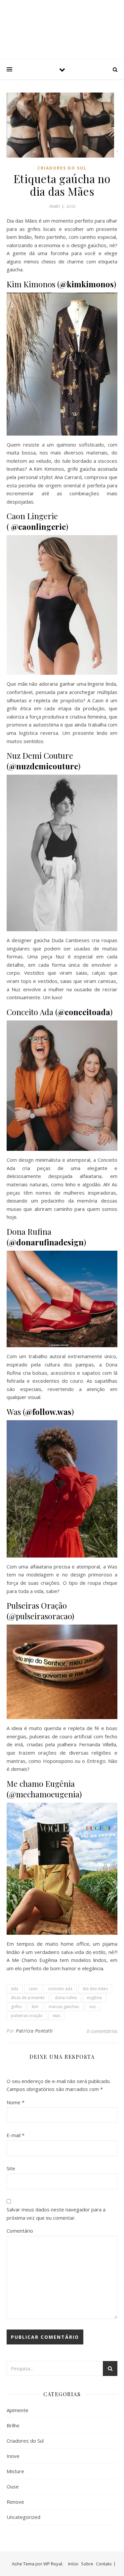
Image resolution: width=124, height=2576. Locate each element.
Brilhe (13, 2425)
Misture (15, 2471)
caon (33, 1989)
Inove (13, 2456)
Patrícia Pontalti (34, 2031)
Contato (104, 2564)
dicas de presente (28, 1998)
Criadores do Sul (62, 168)
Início (73, 2564)
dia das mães (95, 1989)
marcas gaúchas (64, 2007)
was (57, 2016)
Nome (16, 2102)
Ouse (13, 2486)
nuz (93, 2007)
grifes (16, 2007)
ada (15, 1989)
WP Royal (53, 2564)
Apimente (18, 2410)
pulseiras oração (27, 2016)
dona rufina (66, 1998)
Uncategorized (23, 2517)
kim (35, 2007)
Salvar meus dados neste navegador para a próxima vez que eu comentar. (56, 2214)
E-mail (16, 2135)
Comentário (20, 2231)
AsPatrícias (62, 24)
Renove (15, 2502)
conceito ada (60, 1989)
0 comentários (102, 2031)
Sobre (87, 2564)
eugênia (94, 1998)
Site (11, 2168)
